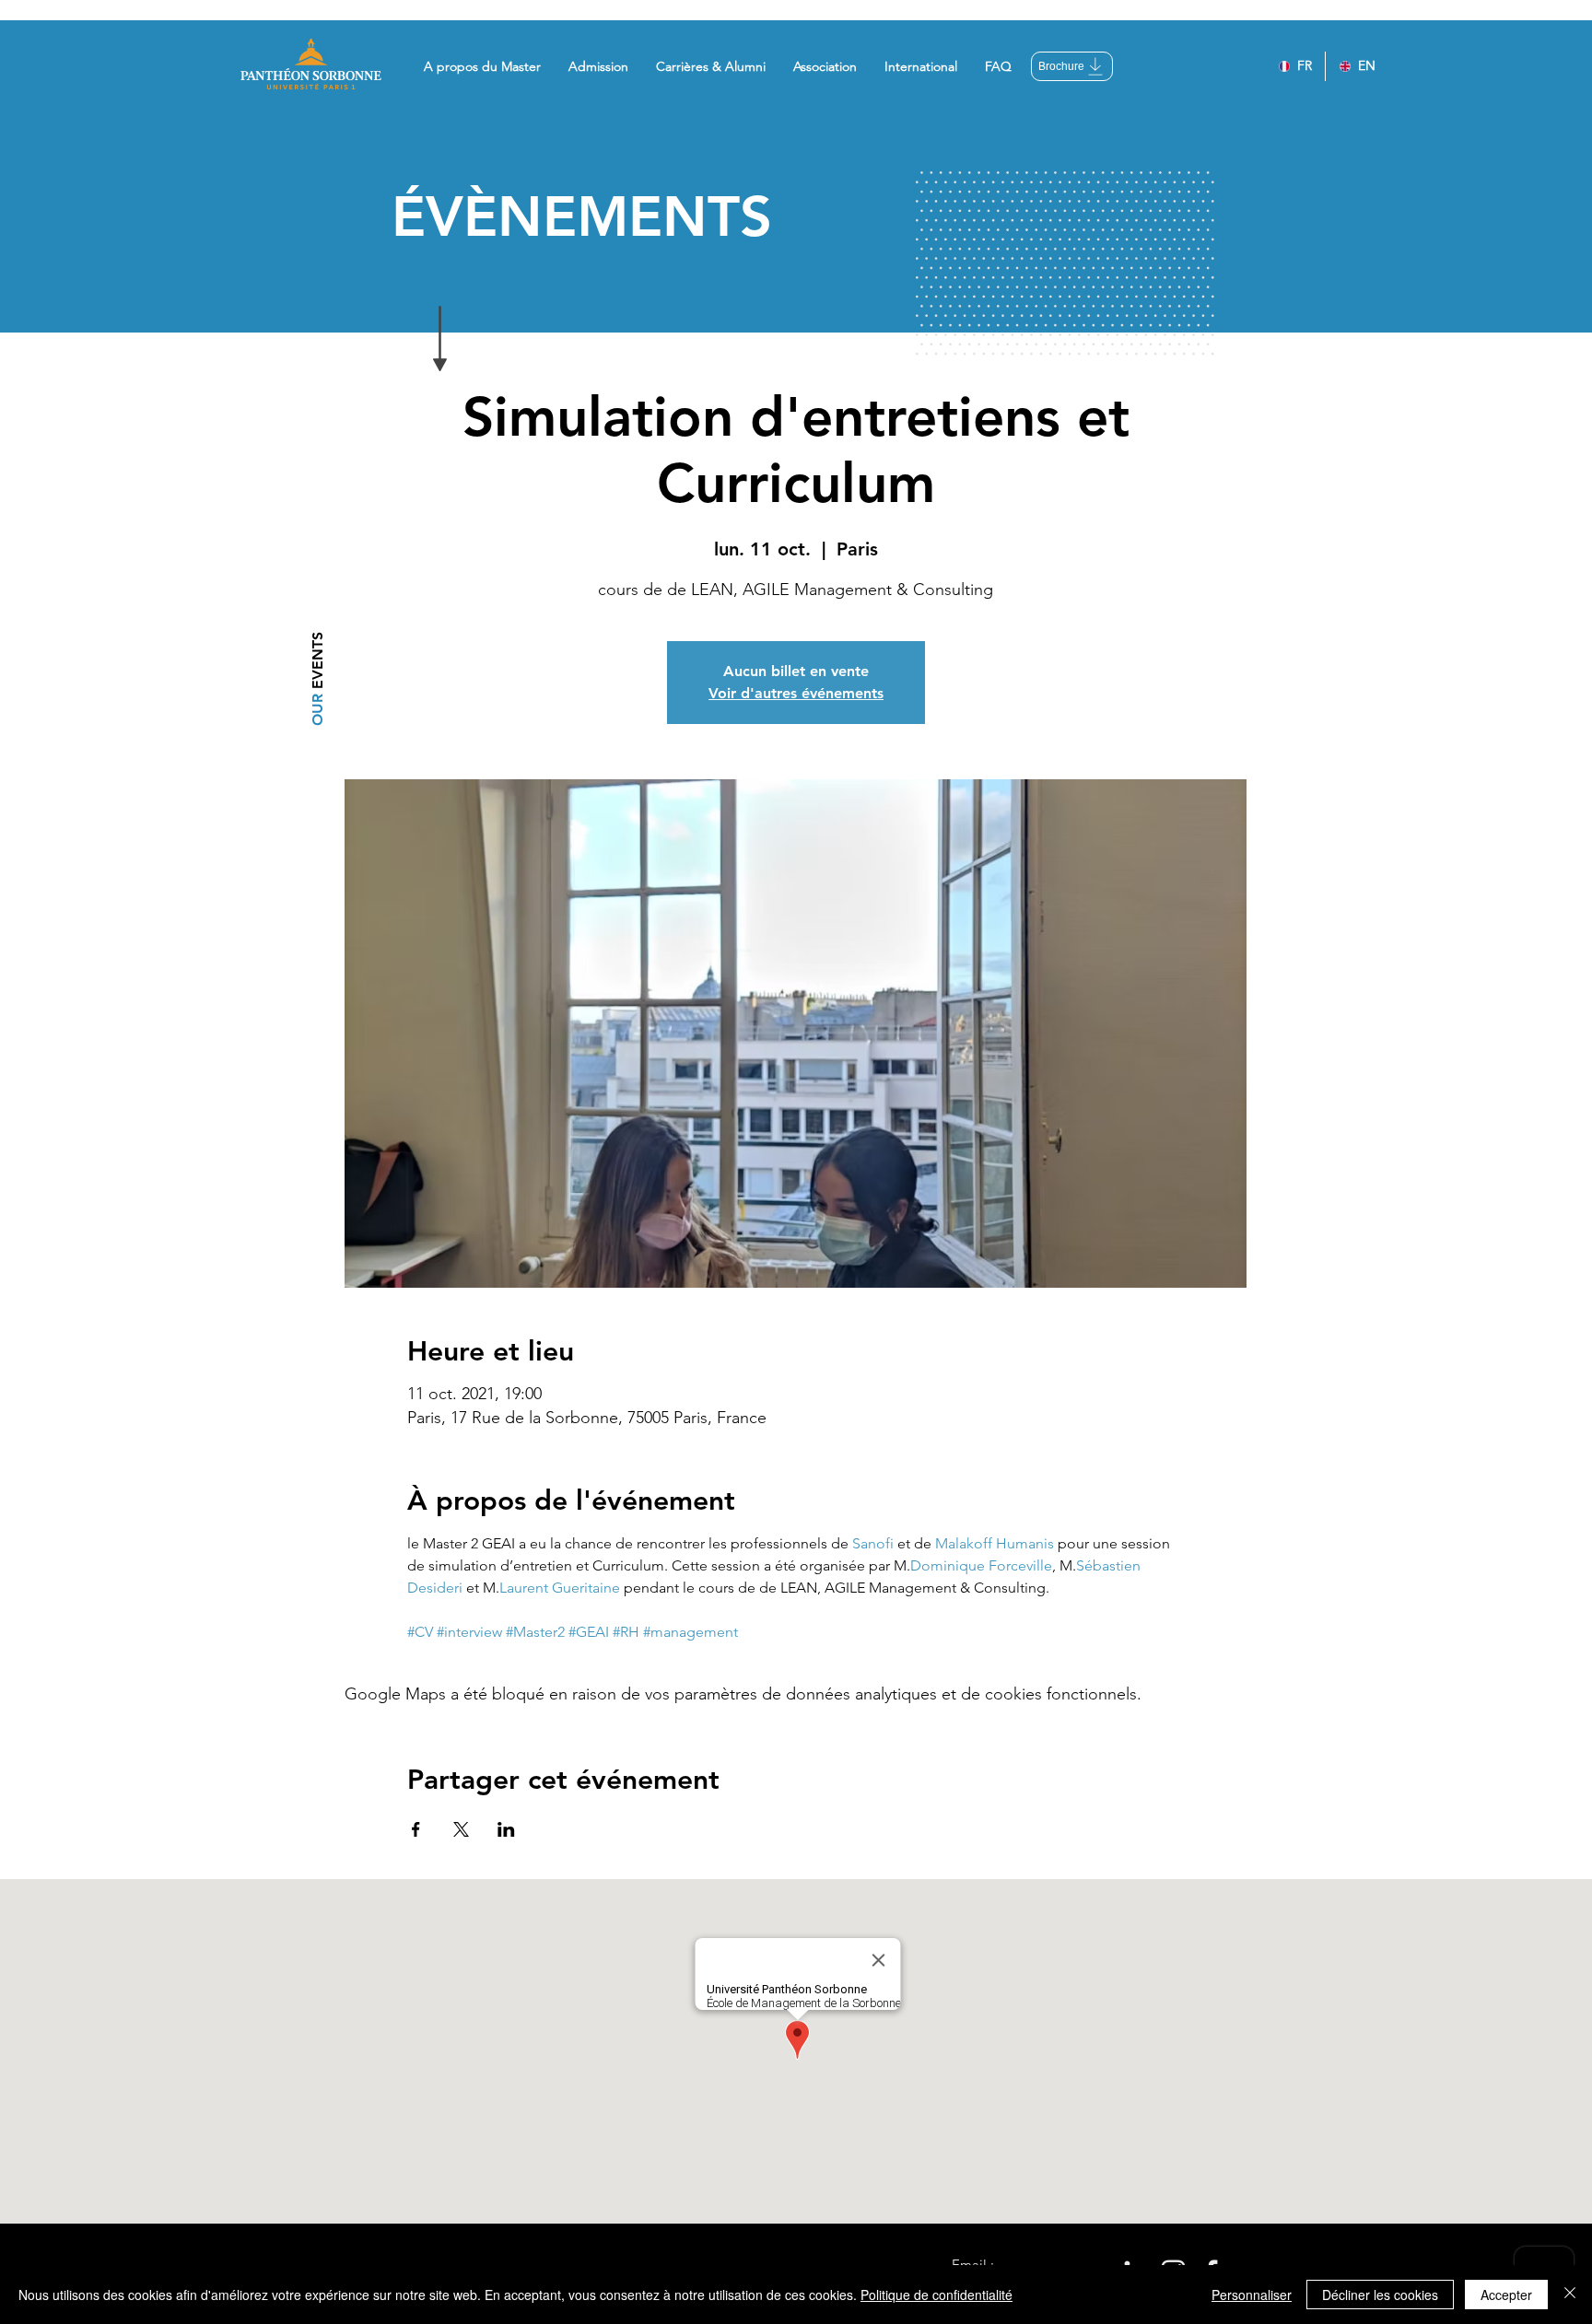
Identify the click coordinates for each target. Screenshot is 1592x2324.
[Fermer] (1570, 2295)
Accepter (1506, 2295)
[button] (482, 66)
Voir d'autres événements (796, 693)
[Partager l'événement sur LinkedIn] (506, 1829)
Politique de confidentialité (936, 2295)
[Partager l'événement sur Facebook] (416, 1829)
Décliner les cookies (1380, 2295)
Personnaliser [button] (1252, 2295)
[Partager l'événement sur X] (461, 1829)
